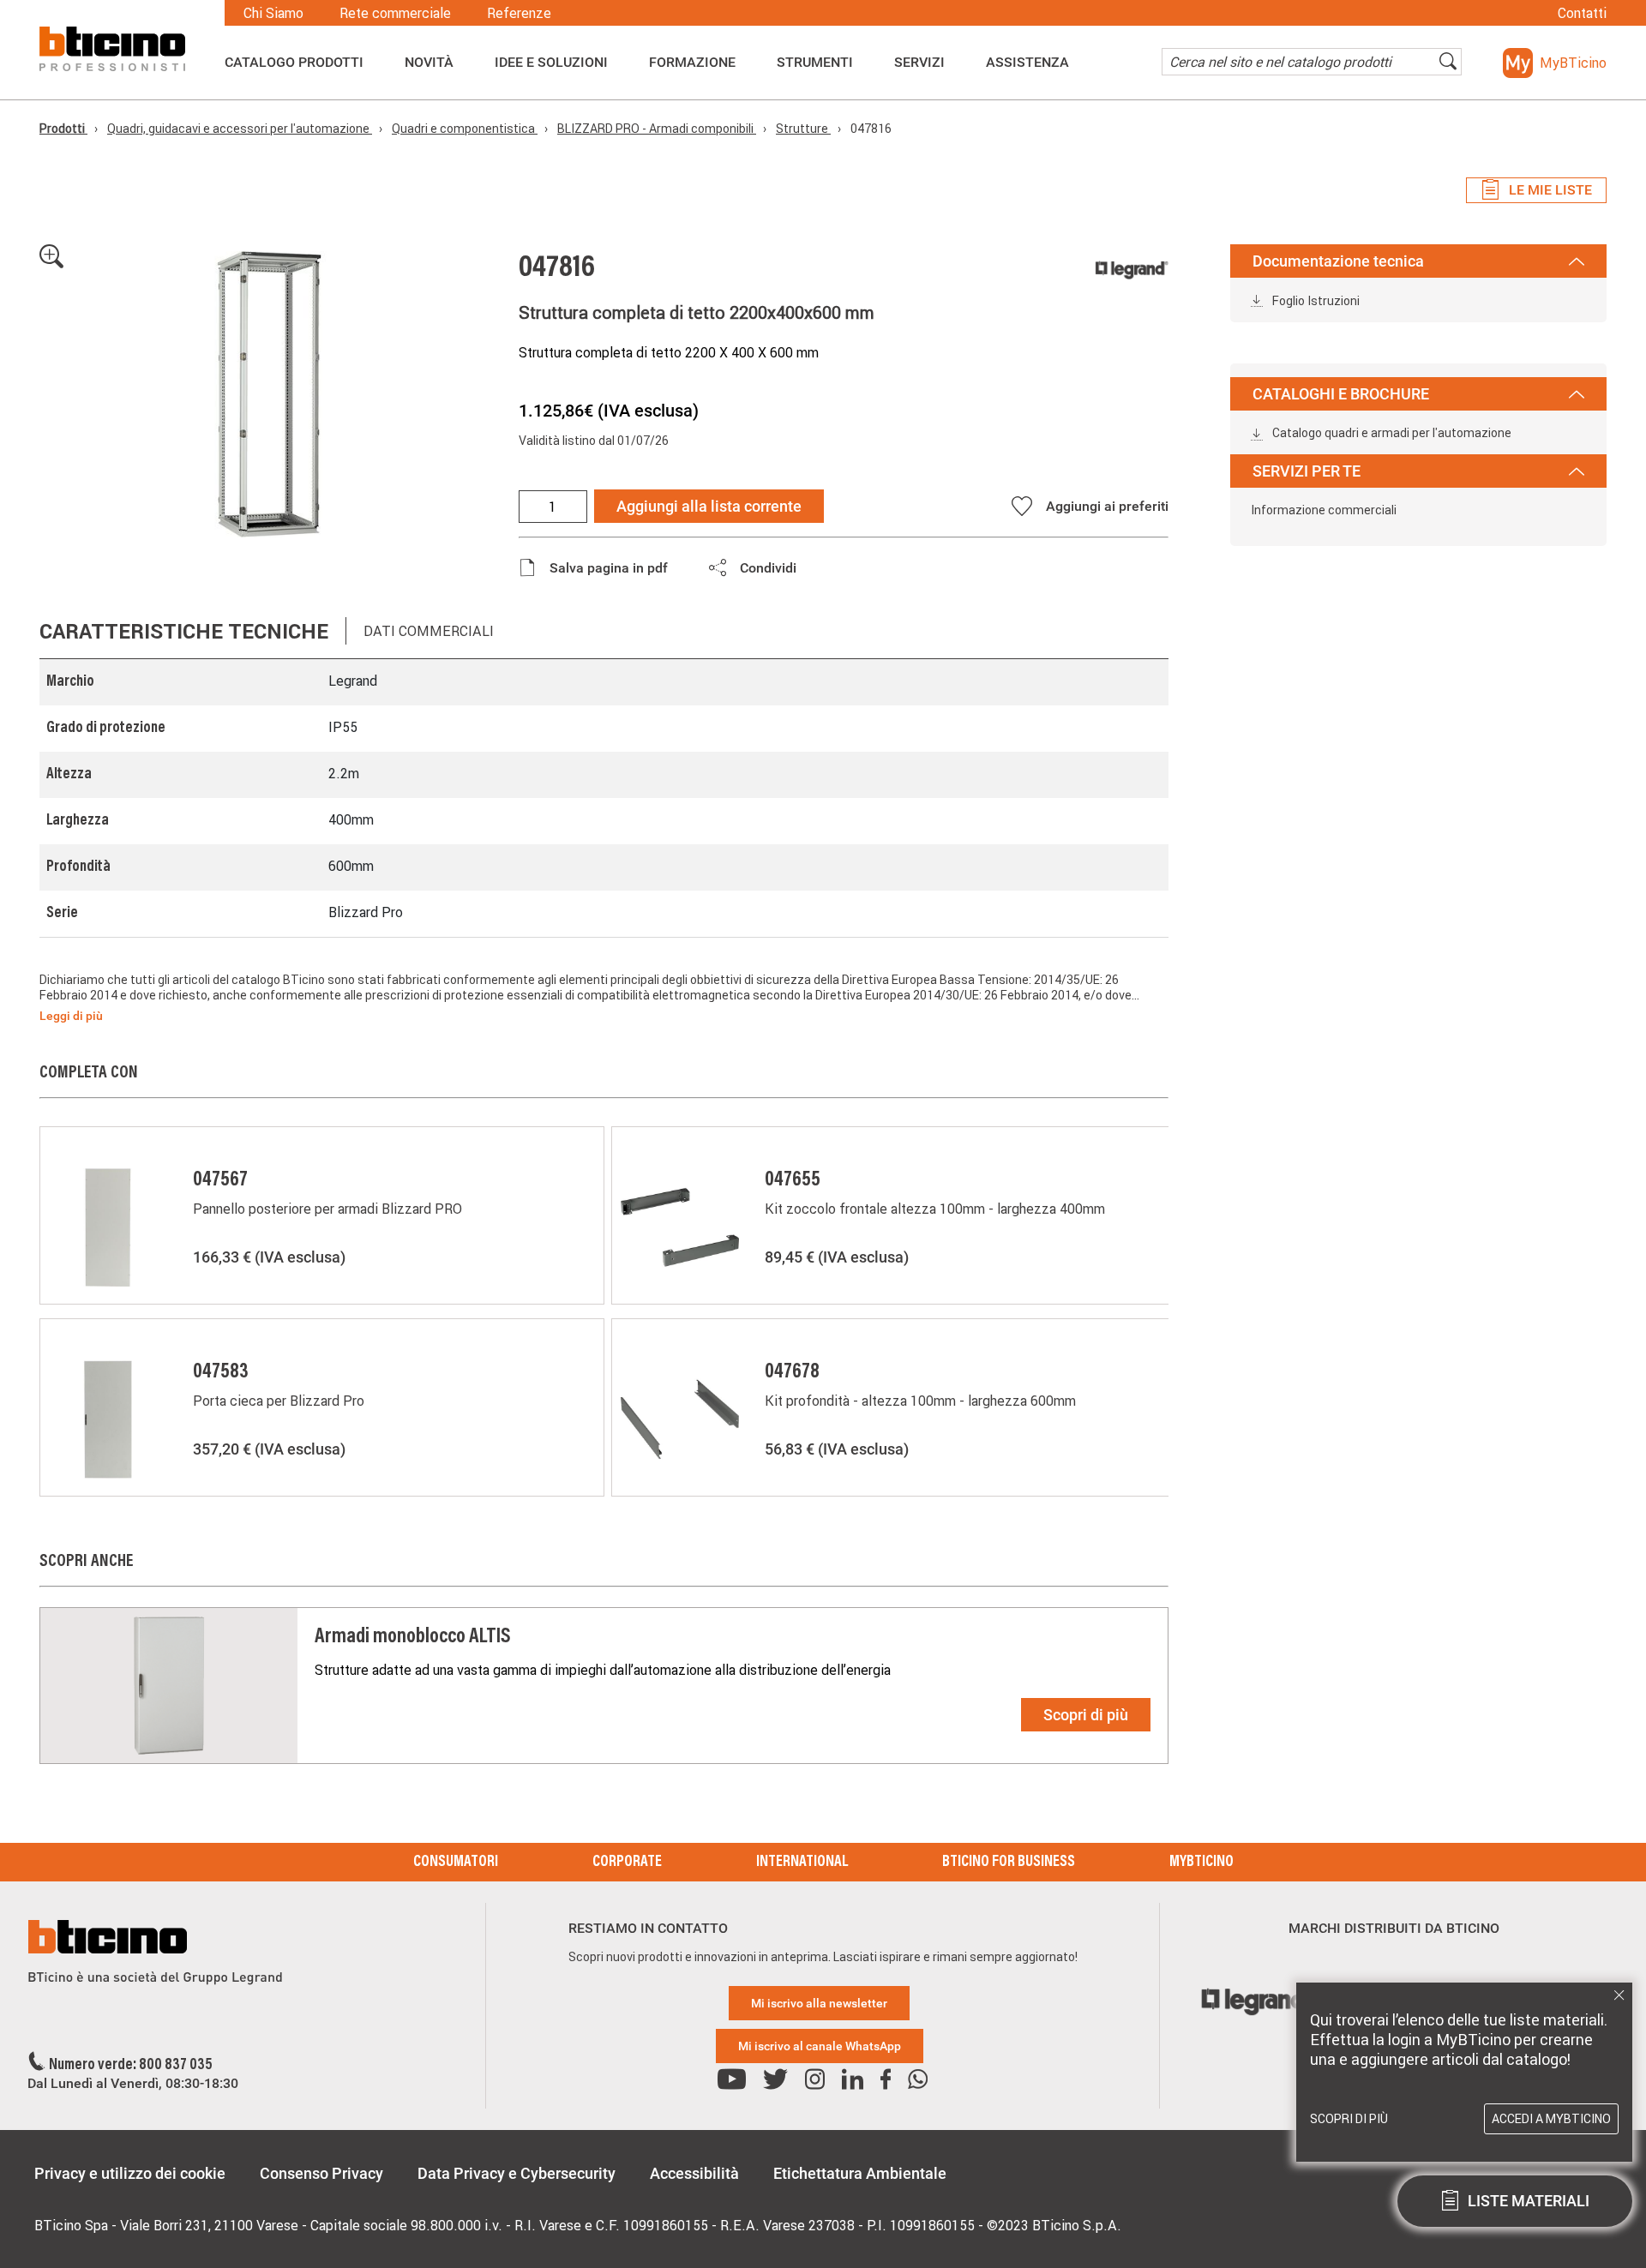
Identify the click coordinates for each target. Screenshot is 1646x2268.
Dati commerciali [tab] (429, 631)
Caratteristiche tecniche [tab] (184, 631)
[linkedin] (853, 2080)
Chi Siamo (273, 13)
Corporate (627, 1863)
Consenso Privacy (321, 2173)
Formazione (692, 63)
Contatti (1582, 13)
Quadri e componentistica (465, 129)
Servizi (919, 63)
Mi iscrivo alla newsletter (819, 2003)
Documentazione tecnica (1338, 261)
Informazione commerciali (1324, 510)
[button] (1555, 63)
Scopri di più (1086, 1715)
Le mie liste (1550, 190)
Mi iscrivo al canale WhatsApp (820, 2046)
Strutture (803, 129)
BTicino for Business (1009, 1863)
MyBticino (1201, 1863)
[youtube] (732, 2080)
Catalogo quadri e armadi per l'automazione (1391, 433)
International (802, 1863)
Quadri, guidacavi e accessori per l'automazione (240, 129)
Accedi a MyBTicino (1551, 2119)
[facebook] (886, 2080)
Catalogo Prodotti (294, 63)
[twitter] (775, 2080)
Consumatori (456, 1863)
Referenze (519, 13)
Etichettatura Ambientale (860, 2173)
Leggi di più (71, 1016)
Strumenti (815, 63)
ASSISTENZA (1027, 63)
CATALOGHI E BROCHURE (1341, 394)
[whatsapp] (918, 2080)
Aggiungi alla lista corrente (709, 506)
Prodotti (63, 129)
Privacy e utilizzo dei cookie (130, 2173)
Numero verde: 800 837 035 (131, 2066)
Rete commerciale (395, 13)
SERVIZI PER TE (1307, 471)
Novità (429, 63)
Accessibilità (694, 2173)
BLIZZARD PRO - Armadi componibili (657, 129)
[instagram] (815, 2080)
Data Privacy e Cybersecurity (517, 2173)
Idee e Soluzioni (551, 63)
